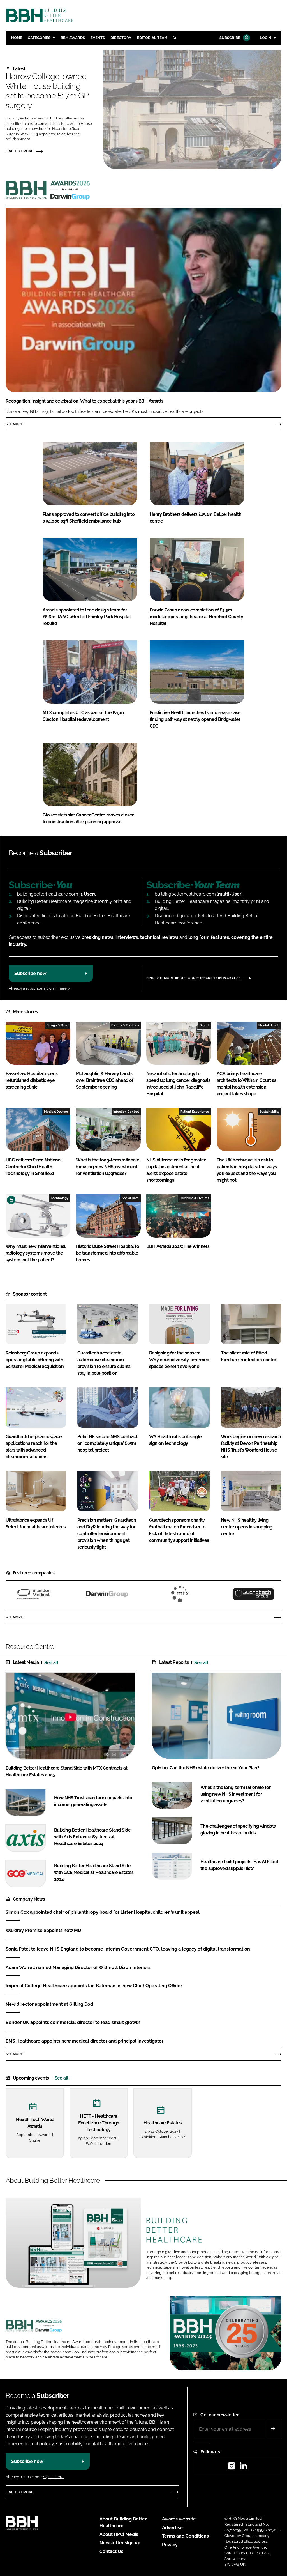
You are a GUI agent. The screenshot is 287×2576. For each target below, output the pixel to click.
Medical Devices (56, 1112)
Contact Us (111, 2551)
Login (266, 38)
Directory (121, 38)
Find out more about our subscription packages (194, 978)
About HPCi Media (119, 2534)
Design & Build (57, 1025)
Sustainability (269, 1112)
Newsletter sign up (120, 2543)
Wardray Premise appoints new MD (43, 1930)
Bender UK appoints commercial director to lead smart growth (73, 2022)
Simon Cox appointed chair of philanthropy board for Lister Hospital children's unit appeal (103, 1912)
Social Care (130, 1198)
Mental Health (269, 1025)
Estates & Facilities (125, 1025)
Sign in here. (57, 988)
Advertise (172, 2528)
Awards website (179, 2519)
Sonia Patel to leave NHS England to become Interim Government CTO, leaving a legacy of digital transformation (128, 1949)
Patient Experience (195, 1112)
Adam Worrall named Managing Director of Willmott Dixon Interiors (78, 1967)
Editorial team (152, 38)
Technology (60, 1198)
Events (98, 38)
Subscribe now (30, 973)
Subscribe (230, 38)
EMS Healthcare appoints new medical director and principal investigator (85, 2041)
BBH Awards (73, 38)
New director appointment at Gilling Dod (49, 2004)
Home (17, 38)
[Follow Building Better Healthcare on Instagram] (232, 2468)
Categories (39, 38)
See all (51, 1663)
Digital (204, 1025)
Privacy (170, 2545)
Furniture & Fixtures (194, 1198)
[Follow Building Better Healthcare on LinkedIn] (243, 2468)
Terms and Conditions (185, 2536)
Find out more (19, 151)
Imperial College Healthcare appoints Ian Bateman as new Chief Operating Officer (94, 1986)
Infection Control (126, 1112)
